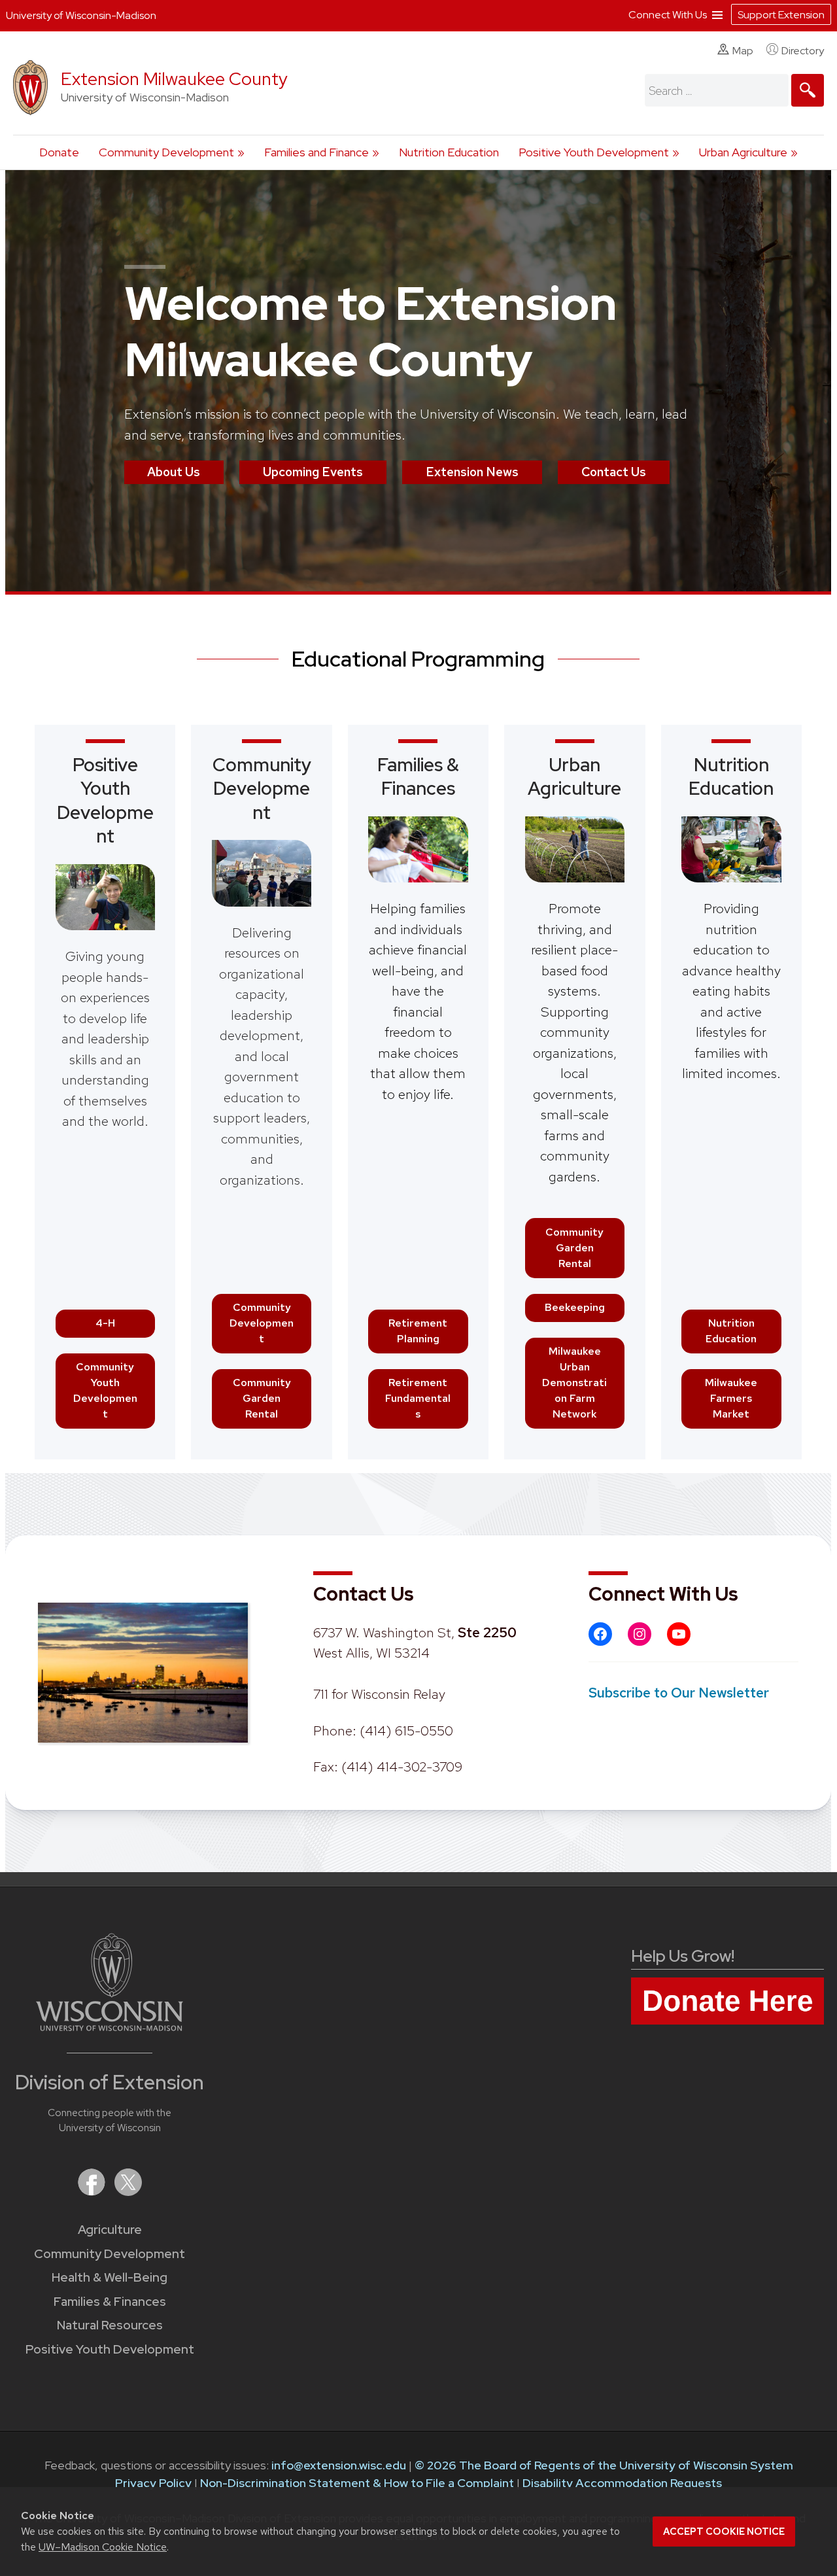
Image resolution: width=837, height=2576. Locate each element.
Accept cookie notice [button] (724, 2532)
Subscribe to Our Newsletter (679, 1693)
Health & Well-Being (110, 2277)
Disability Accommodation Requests (622, 2483)
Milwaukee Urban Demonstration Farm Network (574, 1383)
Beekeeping (575, 1307)
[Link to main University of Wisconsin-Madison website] (110, 2027)
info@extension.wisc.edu (339, 2465)
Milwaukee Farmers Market (731, 1398)
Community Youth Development (105, 1390)
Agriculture (110, 2230)
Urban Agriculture (743, 152)
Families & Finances (418, 776)
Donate (59, 152)
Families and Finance (316, 152)
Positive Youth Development (594, 152)
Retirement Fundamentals (418, 1398)
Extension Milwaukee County (174, 79)
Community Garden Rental (262, 1398)
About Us (174, 472)
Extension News (472, 472)
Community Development (166, 152)
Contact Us (614, 472)
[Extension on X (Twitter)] (128, 2192)
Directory (803, 51)
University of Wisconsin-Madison (81, 15)
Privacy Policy (153, 2483)
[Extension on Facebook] (93, 2192)
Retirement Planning (418, 1331)
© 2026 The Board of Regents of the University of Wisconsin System (604, 2465)
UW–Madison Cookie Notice (103, 2547)
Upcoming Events (313, 472)
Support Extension (781, 15)
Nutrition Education (449, 152)
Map (743, 51)
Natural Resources (110, 2325)
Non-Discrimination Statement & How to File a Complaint (357, 2483)
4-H (105, 1323)
